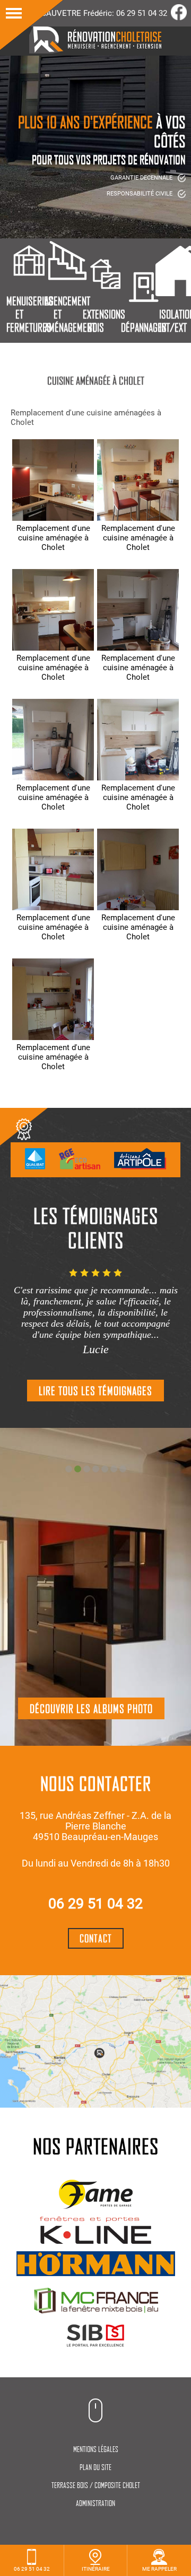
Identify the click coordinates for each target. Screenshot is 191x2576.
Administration (95, 2503)
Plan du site (95, 2467)
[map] (95, 2041)
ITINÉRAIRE (96, 2569)
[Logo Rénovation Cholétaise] (95, 51)
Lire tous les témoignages (95, 1391)
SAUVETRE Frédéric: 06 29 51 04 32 (104, 13)
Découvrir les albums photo (91, 1708)
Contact (96, 1938)
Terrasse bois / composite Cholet (96, 2485)
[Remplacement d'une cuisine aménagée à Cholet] (53, 480)
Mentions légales (96, 2449)
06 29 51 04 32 (95, 1904)
